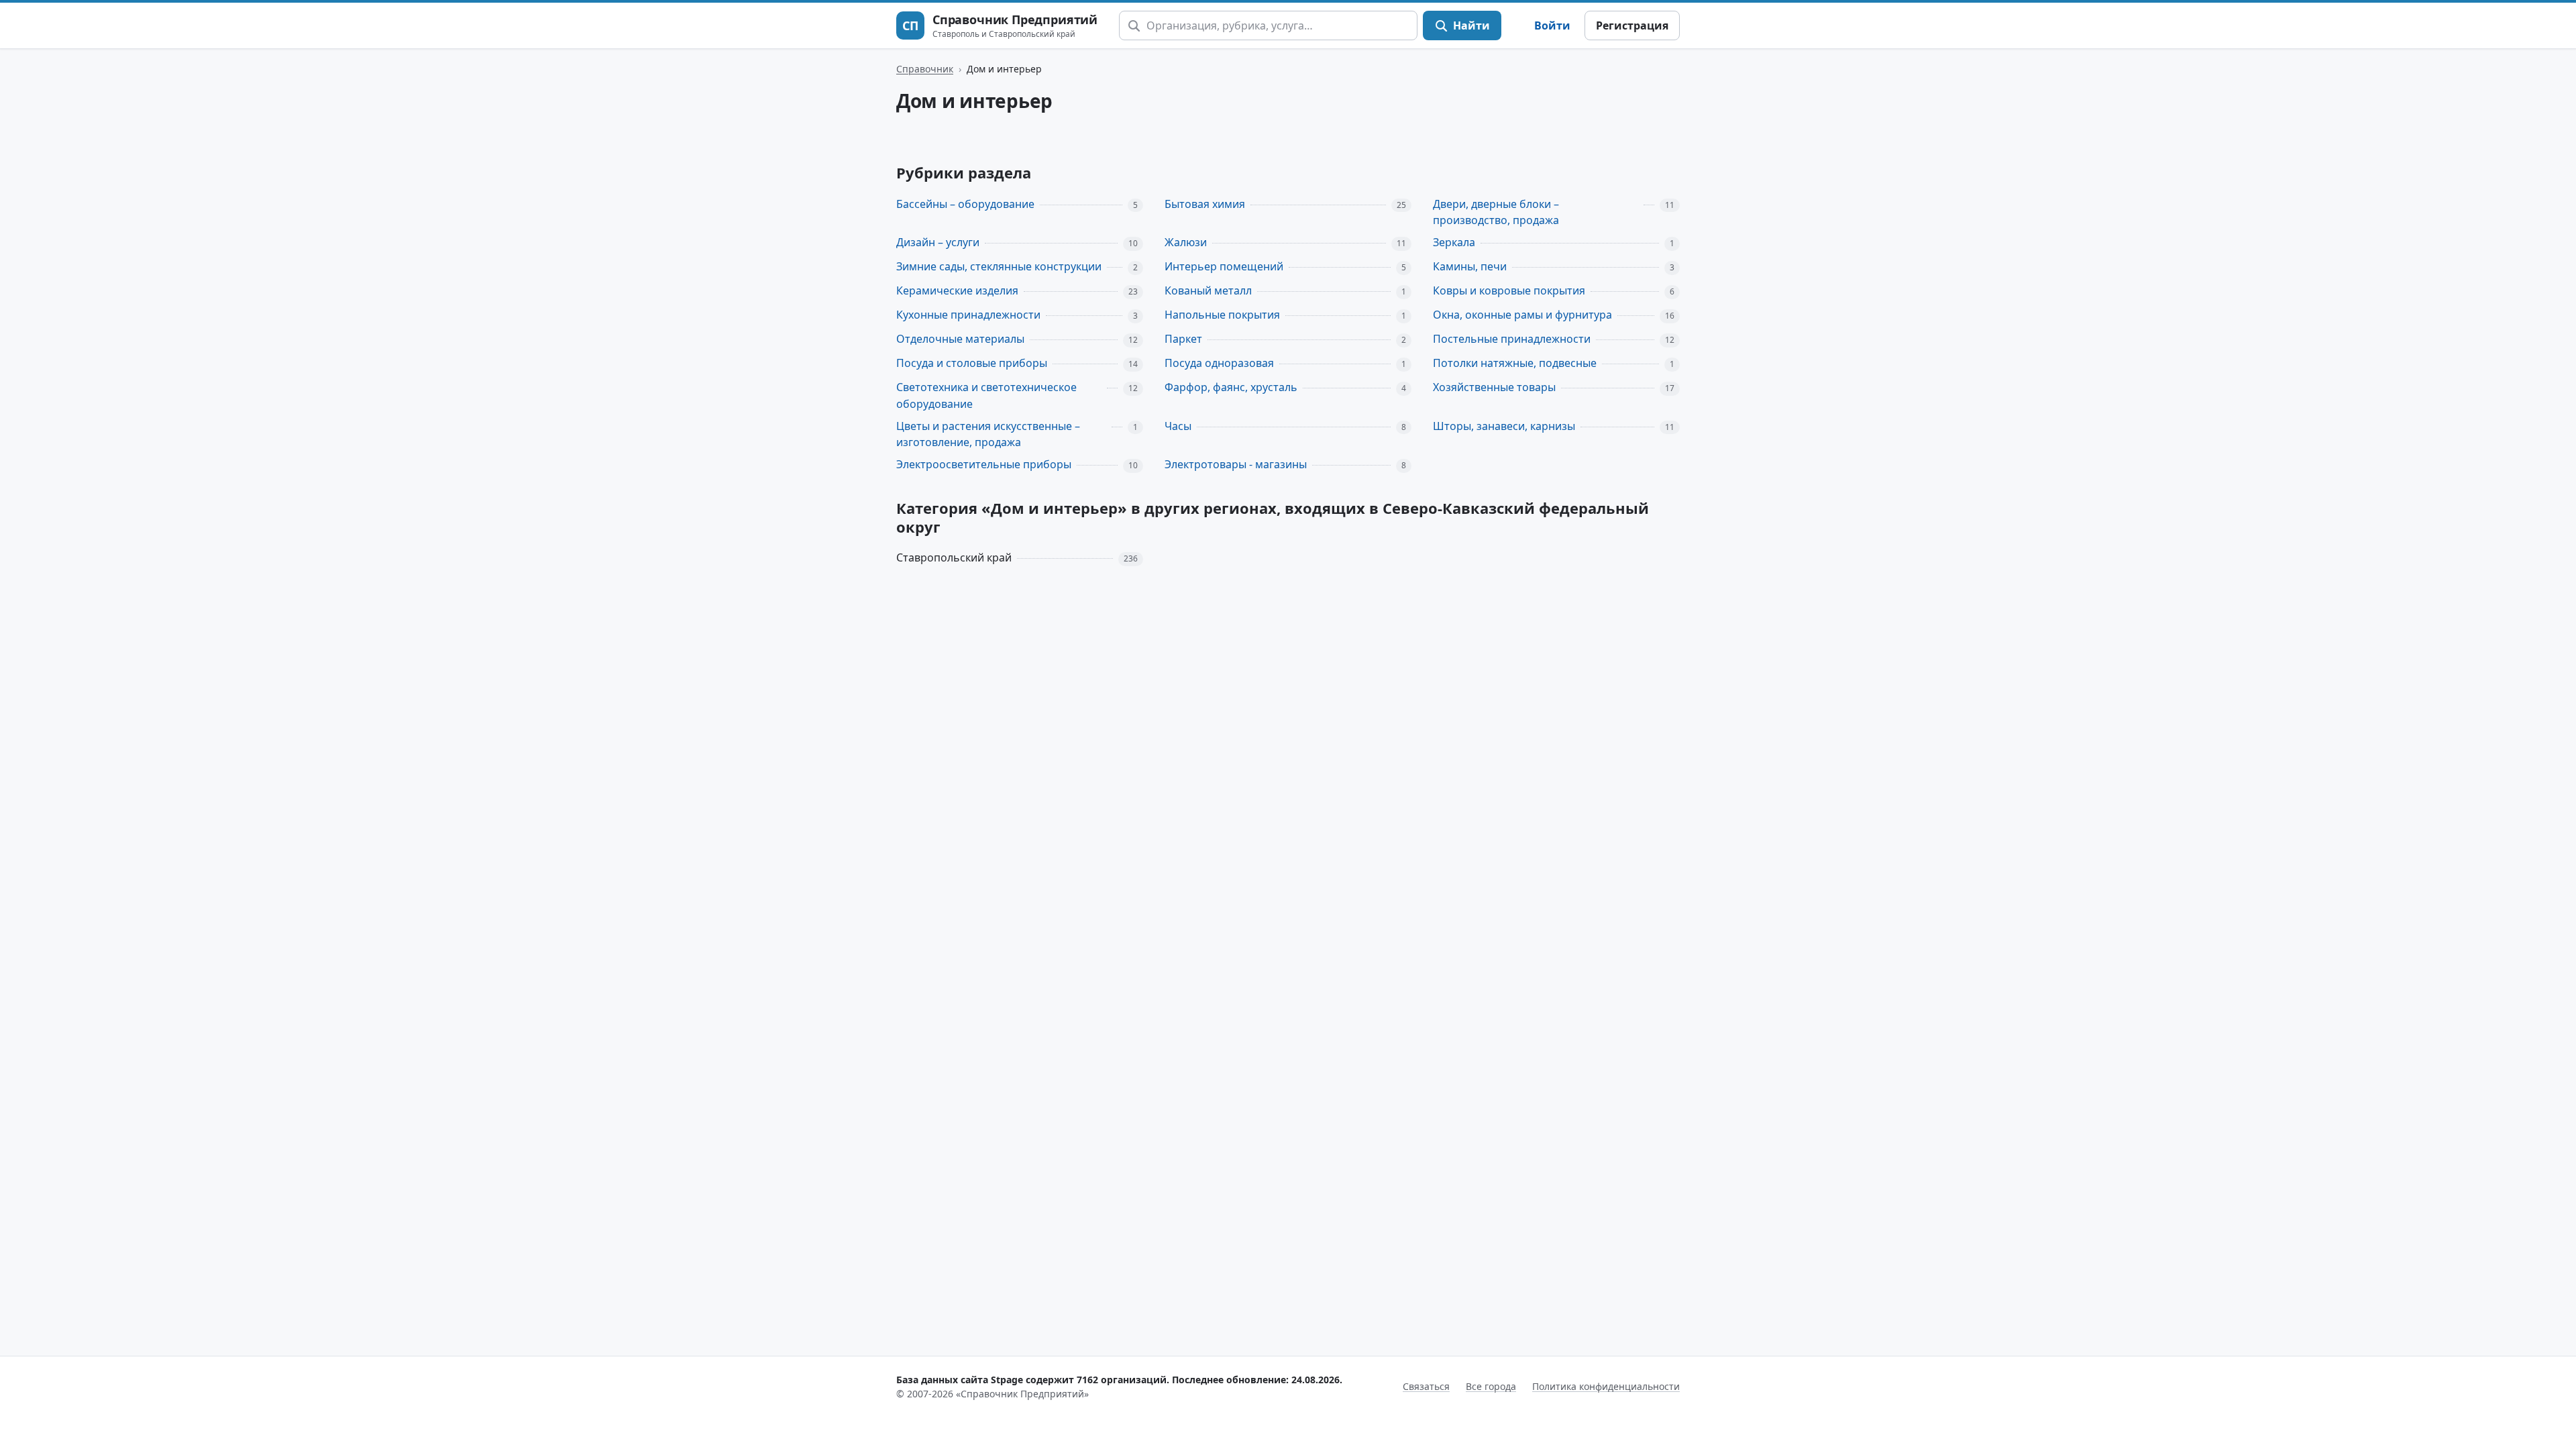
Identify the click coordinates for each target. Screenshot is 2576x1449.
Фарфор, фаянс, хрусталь (1231, 387)
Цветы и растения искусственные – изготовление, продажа (988, 434)
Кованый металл (1208, 290)
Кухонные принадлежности (968, 315)
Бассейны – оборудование (965, 204)
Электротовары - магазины (1236, 464)
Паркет (1183, 339)
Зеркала (1454, 242)
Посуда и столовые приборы (972, 363)
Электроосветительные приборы (984, 464)
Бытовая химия (1205, 204)
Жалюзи (1186, 242)
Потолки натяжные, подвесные (1515, 363)
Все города (1491, 1386)
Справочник (925, 69)
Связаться (1426, 1386)
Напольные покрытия (1222, 315)
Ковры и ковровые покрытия (1509, 290)
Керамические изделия (957, 290)
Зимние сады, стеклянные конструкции (999, 266)
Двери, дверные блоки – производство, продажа (1496, 212)
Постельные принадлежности (1512, 339)
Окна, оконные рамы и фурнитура (1522, 315)
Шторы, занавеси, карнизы (1504, 426)
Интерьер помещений (1224, 266)
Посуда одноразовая (1219, 363)
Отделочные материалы (960, 339)
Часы (1178, 426)
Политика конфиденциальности (1606, 1386)
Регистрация (1632, 25)
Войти (1552, 25)
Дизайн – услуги (938, 242)
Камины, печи (1470, 266)
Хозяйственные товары (1494, 387)
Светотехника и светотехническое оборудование (986, 395)
